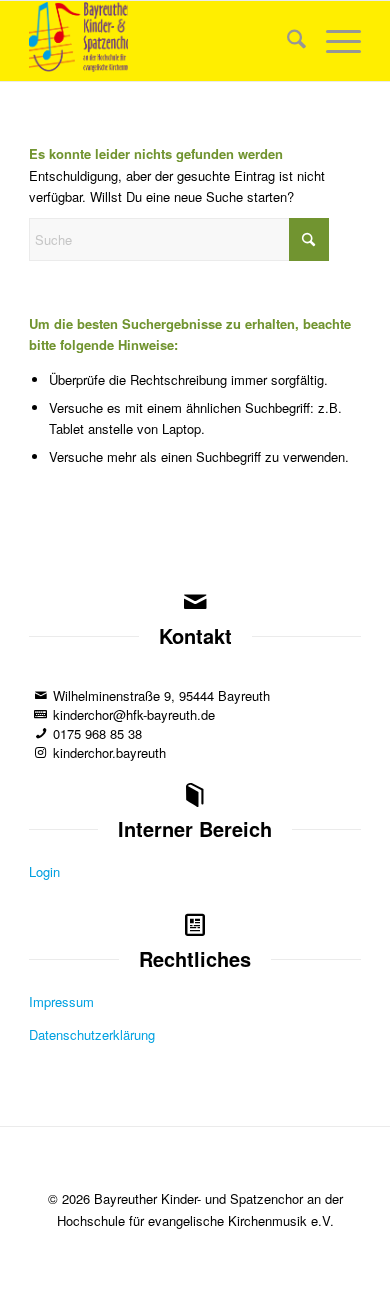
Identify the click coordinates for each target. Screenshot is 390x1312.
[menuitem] (286, 41)
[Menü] (333, 41)
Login (44, 871)
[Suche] (286, 41)
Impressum (61, 1001)
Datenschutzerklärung (92, 1034)
